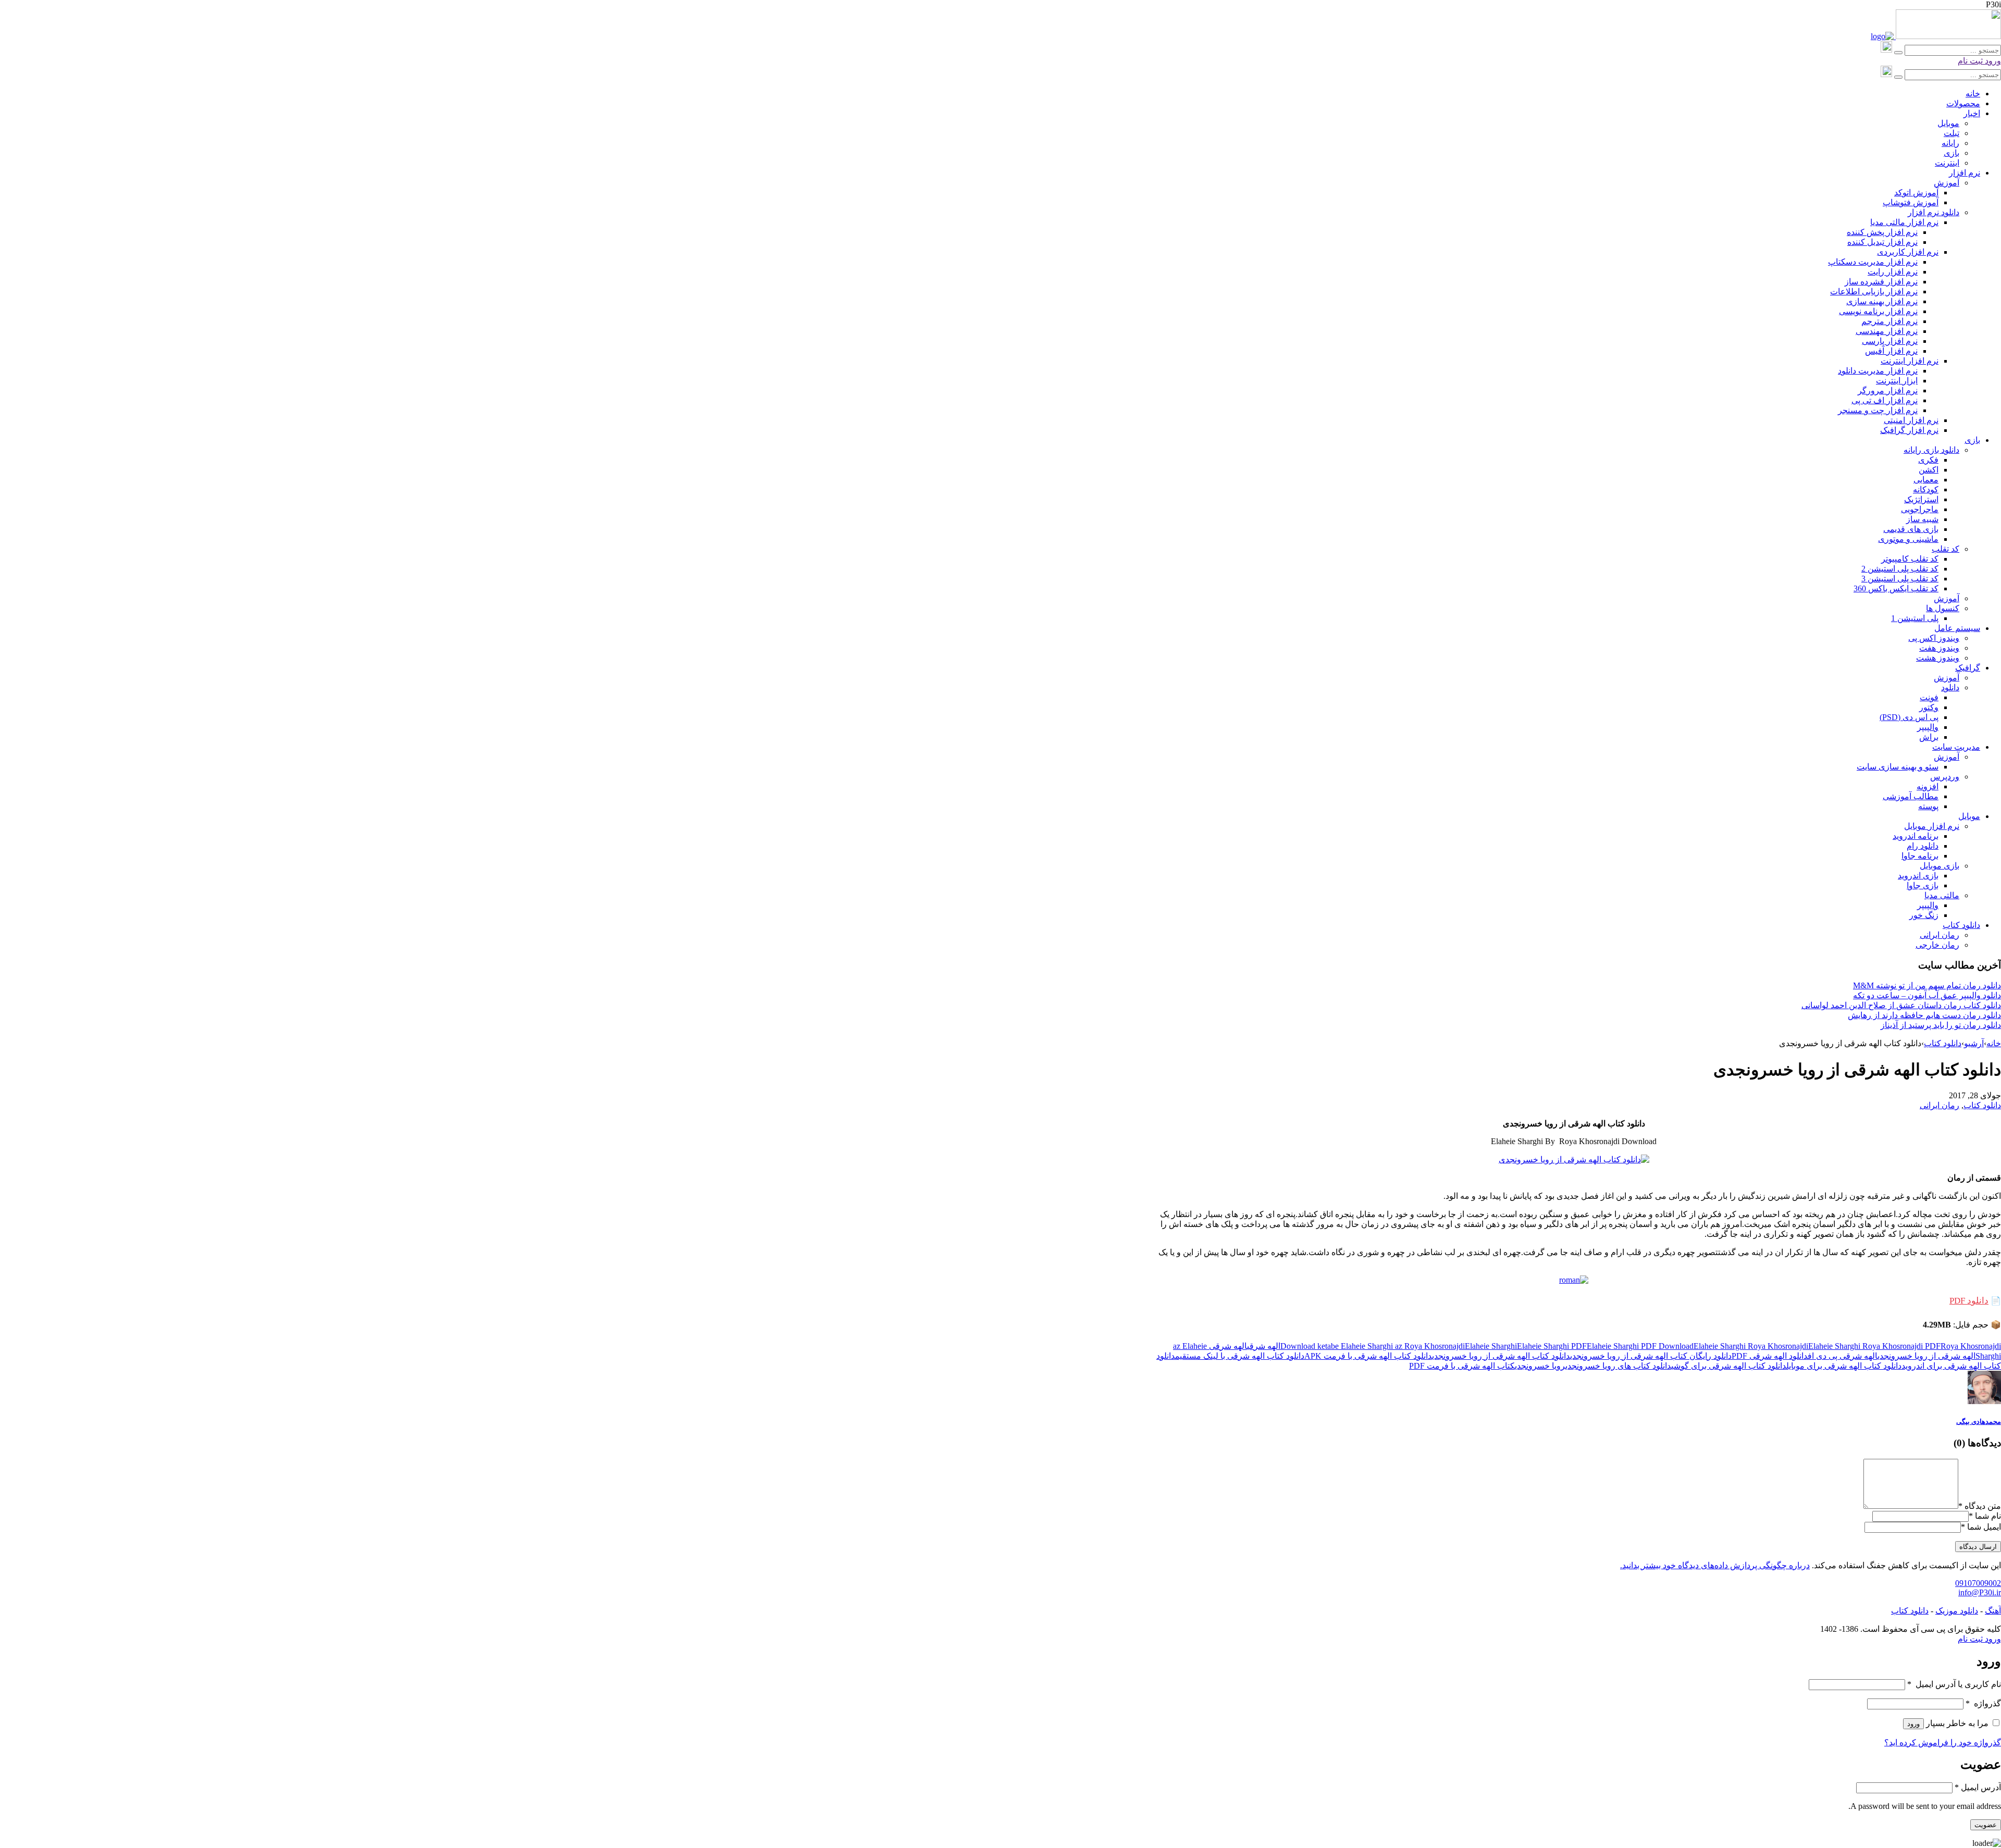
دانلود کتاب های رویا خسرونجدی (1618, 1366)
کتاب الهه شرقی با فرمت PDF (1462, 1366)
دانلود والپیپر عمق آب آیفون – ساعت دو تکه (1927, 995)
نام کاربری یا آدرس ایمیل (1954, 1684)
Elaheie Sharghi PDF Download (1640, 1346)
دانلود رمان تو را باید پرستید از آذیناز (1941, 1025)
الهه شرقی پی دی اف (1843, 1356)
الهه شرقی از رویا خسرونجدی (1926, 1356)
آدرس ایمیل (1978, 1787)
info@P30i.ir (1980, 1592)
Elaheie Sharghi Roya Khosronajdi (1751, 1346)
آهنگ (1993, 1611)
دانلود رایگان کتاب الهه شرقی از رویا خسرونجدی (1651, 1356)
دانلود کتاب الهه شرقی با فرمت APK (1368, 1356)
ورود (1992, 61)
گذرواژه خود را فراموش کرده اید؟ (1943, 1742)
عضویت (1986, 1825)
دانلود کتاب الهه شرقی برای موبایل (1844, 1366)
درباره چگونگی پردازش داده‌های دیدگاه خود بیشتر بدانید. (1715, 1565)
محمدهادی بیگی (1979, 1422)
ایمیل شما (1984, 1527)
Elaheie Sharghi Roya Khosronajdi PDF (1874, 1346)
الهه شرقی (1264, 1346)
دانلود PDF (1969, 1301)
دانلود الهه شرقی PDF (1770, 1356)
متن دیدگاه (1980, 1506)
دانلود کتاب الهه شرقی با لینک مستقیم (1240, 1356)
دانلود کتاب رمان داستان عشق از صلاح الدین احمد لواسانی (1901, 1005)
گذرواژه (1983, 1703)
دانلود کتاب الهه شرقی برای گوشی (1729, 1366)
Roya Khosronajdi (1971, 1346)
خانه (1994, 1043)
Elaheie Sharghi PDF (1552, 1346)
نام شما (1988, 1516)
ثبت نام (1970, 61)
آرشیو (1974, 1043)
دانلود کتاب (1943, 1043)
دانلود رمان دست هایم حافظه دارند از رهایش (1924, 1015)
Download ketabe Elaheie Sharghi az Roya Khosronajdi (1373, 1346)
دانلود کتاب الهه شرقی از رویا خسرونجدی (1501, 1356)
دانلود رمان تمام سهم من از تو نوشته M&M (1927, 985)
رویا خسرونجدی (1540, 1366)
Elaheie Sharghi (1491, 1346)
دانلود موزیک (1957, 1611)
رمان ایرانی (1940, 1105)
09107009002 (1978, 1583)
